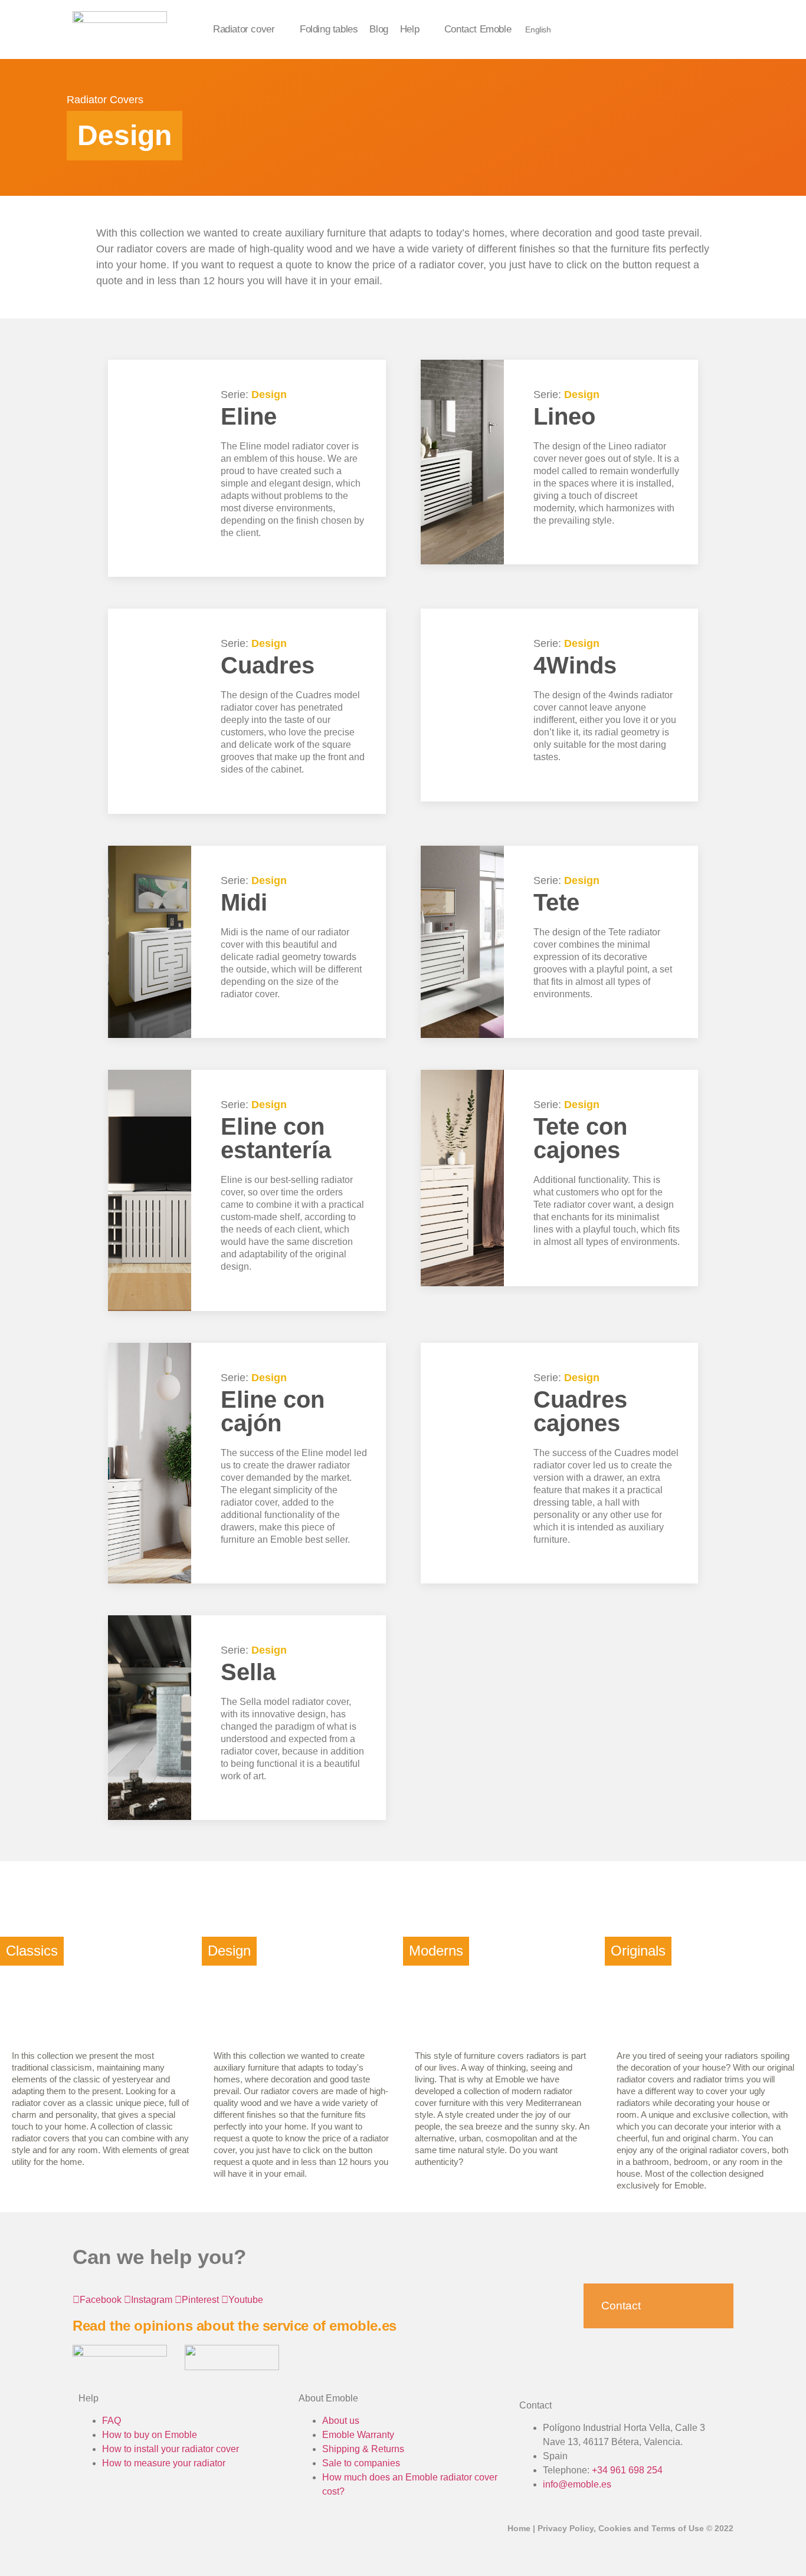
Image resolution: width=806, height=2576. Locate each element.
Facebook (101, 2300)
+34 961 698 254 (627, 2470)
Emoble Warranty (358, 2435)
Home (519, 2528)
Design (269, 395)
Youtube (246, 2300)
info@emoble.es (577, 2484)
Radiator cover (244, 29)
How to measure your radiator (164, 2463)
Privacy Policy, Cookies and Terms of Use (621, 2528)
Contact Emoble (478, 29)
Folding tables (329, 29)
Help (409, 29)
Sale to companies (361, 2463)
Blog (379, 29)
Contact (621, 2306)
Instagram (152, 2300)
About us (341, 2421)
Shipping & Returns (363, 2449)
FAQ (112, 2421)
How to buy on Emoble (150, 2435)
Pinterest (200, 2300)
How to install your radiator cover (171, 2449)
